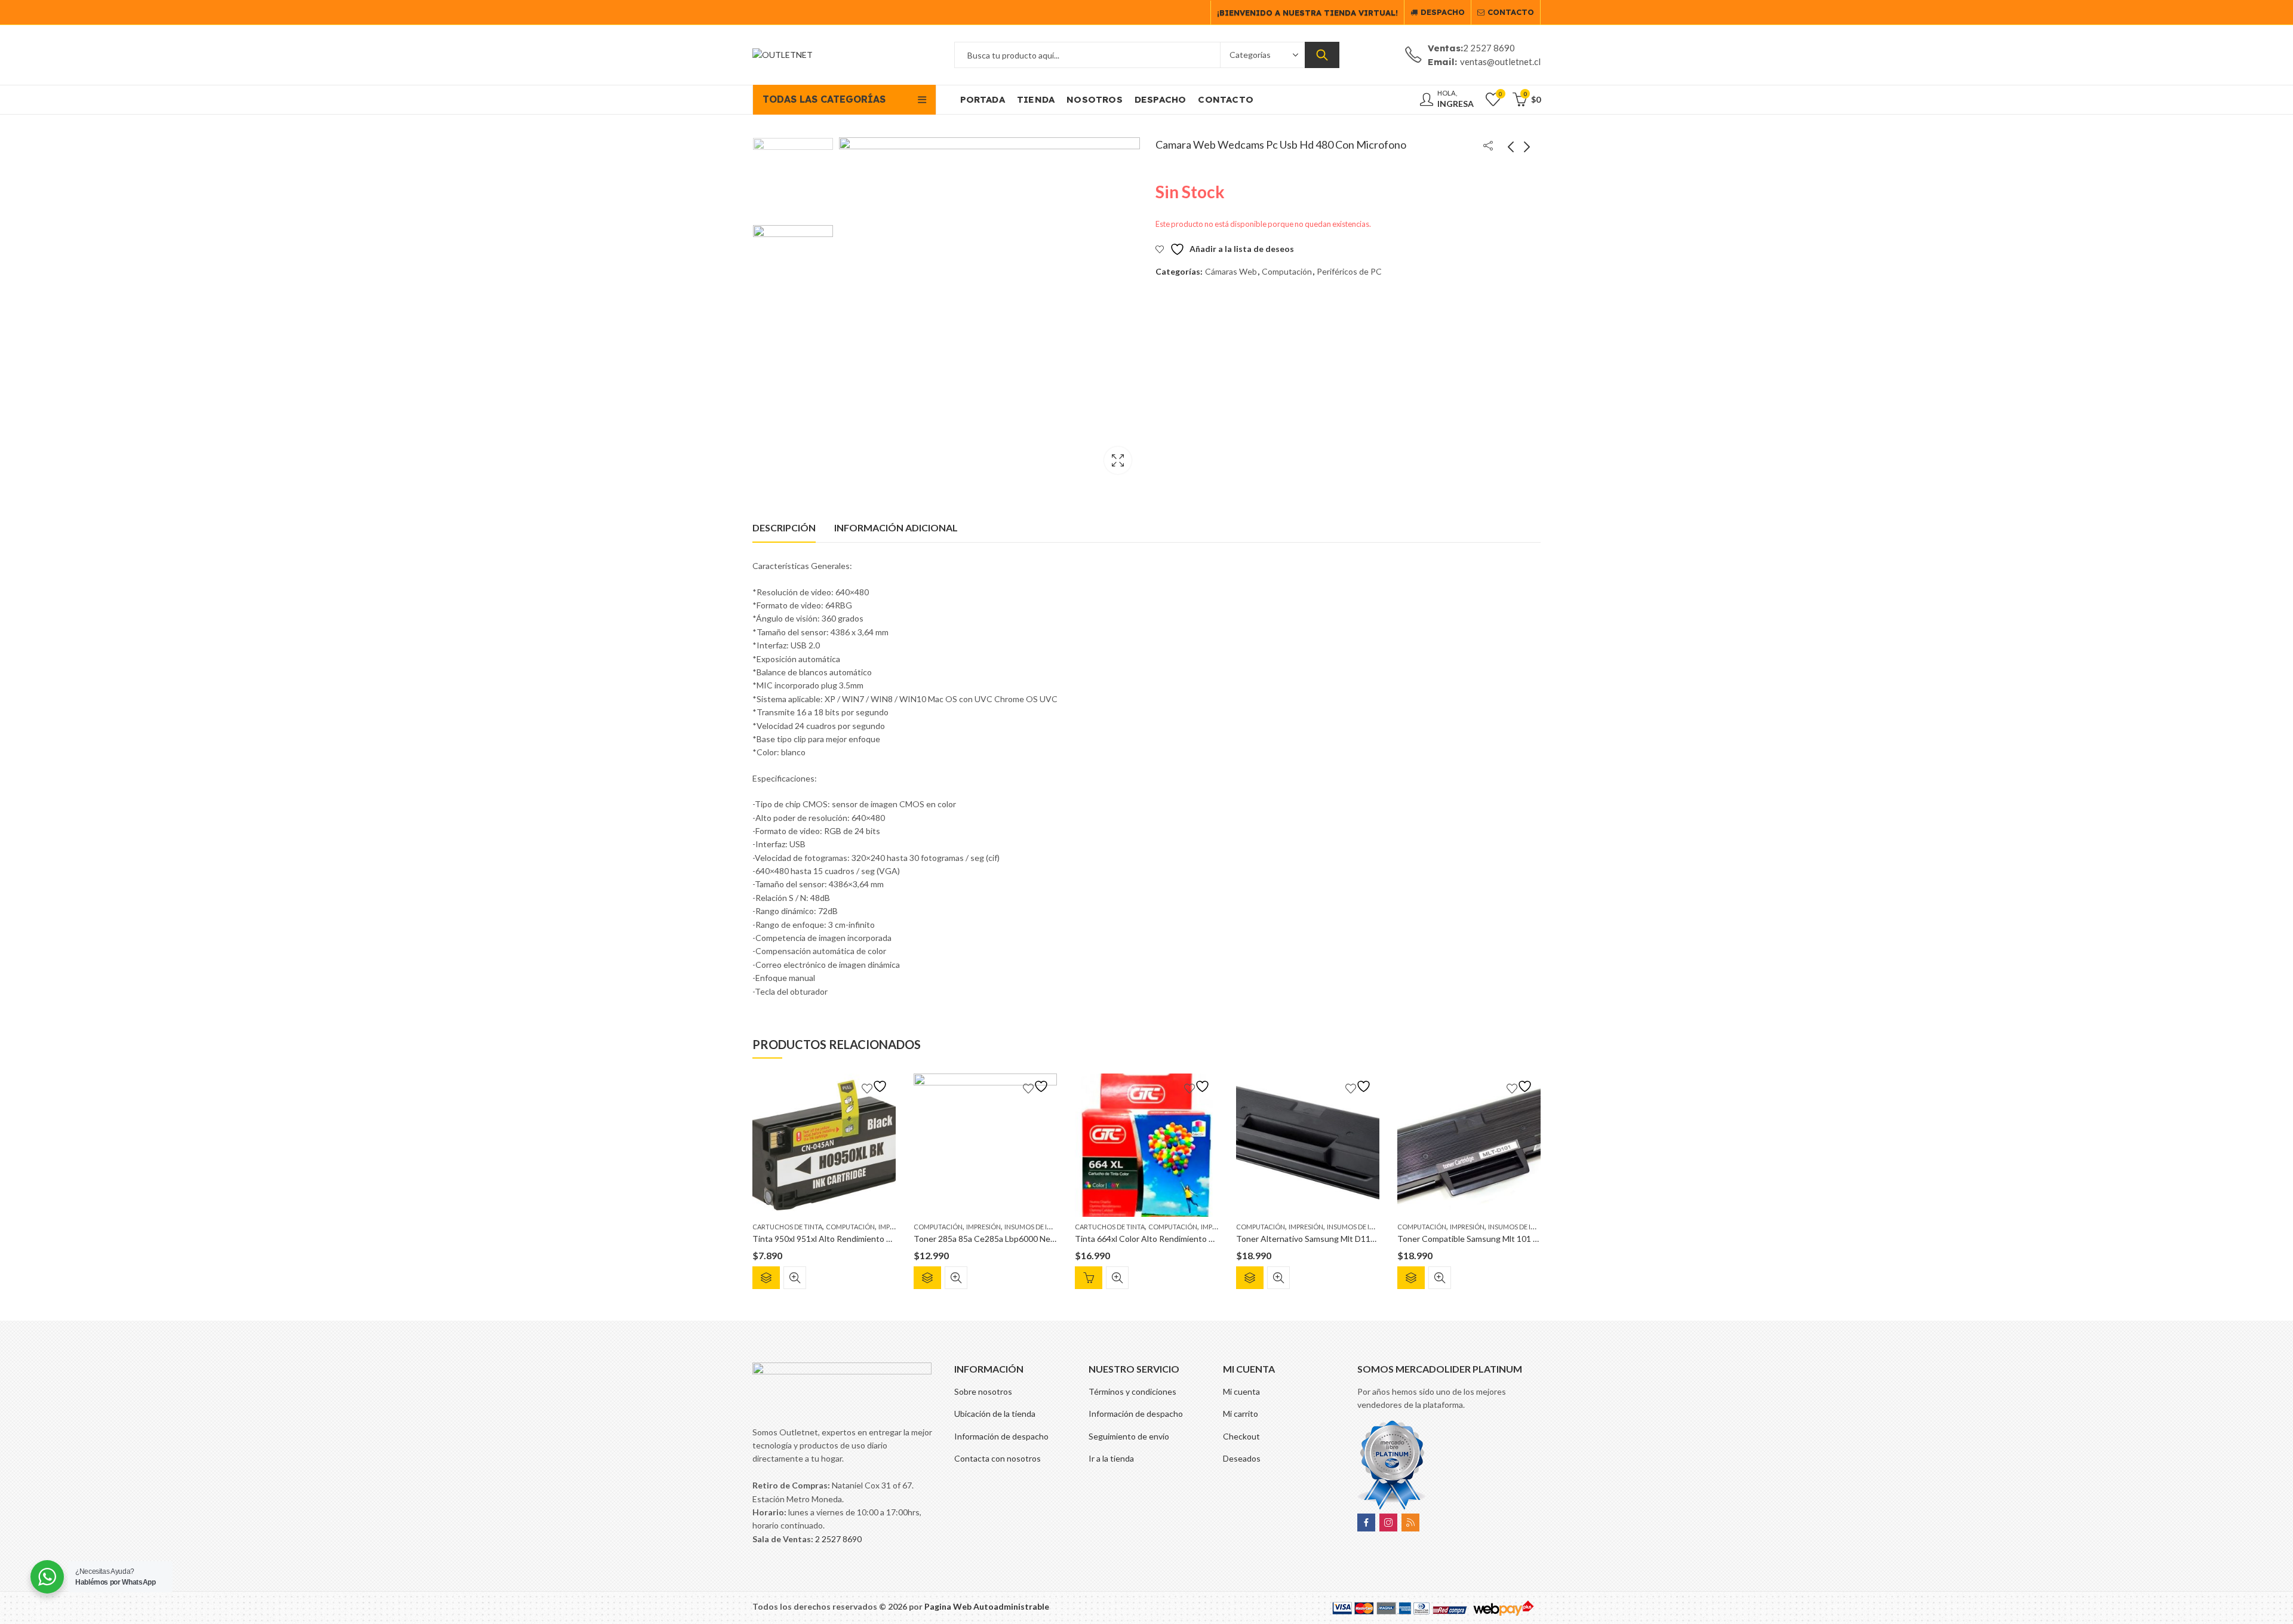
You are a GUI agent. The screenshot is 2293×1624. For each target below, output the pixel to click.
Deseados (1242, 1458)
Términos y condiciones (1132, 1391)
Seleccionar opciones (766, 1278)
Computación (1287, 271)
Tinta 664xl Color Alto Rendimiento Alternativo (1163, 1239)
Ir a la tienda (1111, 1458)
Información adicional (896, 528)
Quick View (795, 1278)
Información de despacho (1001, 1436)
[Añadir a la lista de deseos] (876, 1086)
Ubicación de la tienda (995, 1414)
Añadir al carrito (1089, 1278)
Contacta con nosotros (998, 1458)
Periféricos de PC (1349, 271)
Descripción (784, 528)
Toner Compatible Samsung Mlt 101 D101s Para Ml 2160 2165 (1513, 1239)
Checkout (1241, 1436)
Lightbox (1118, 460)
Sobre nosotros (983, 1391)
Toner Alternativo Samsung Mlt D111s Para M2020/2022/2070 (1353, 1239)
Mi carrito (1241, 1414)
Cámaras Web (1231, 271)
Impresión (983, 1227)
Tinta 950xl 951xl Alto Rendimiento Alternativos (843, 1239)
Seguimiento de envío (1129, 1436)
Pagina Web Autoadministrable (987, 1606)
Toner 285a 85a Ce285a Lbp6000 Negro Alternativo (1010, 1239)
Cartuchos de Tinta (787, 1227)
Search (1322, 55)
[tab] (784, 528)
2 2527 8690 (838, 1539)
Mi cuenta (1241, 1391)
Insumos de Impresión (1042, 1227)
